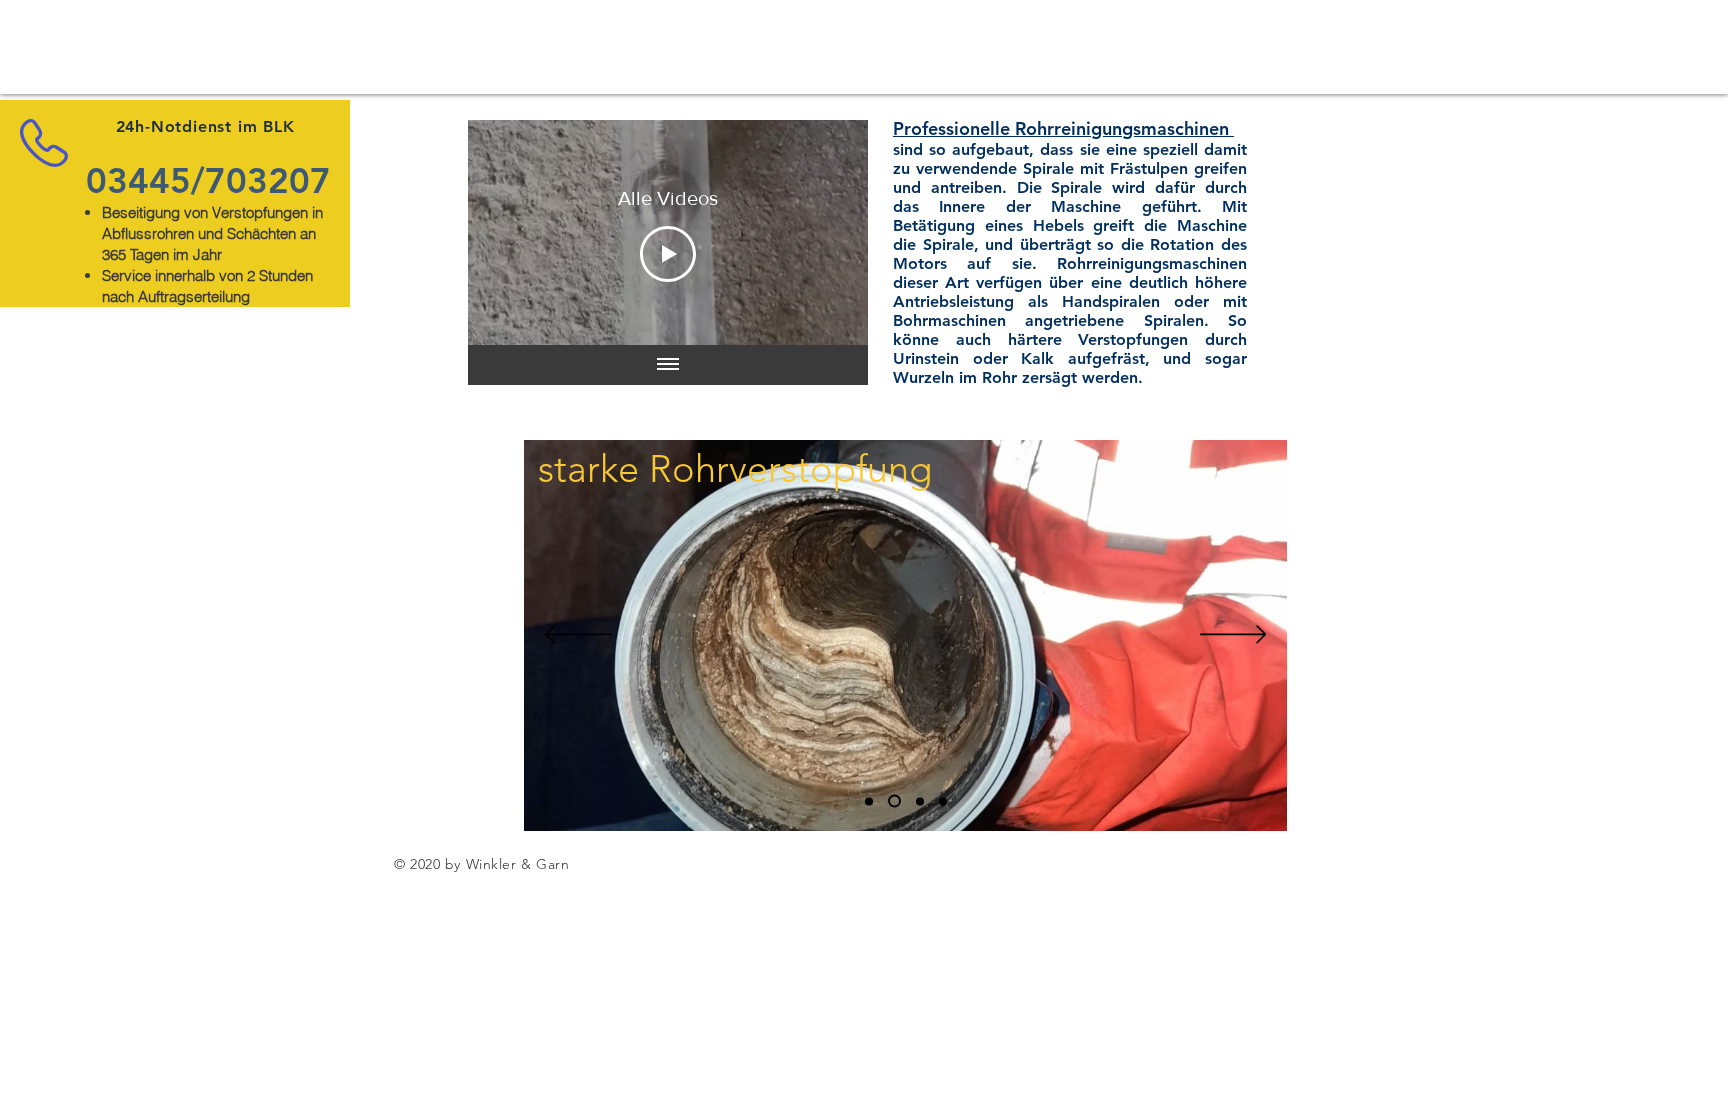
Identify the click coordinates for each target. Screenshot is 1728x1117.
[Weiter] (1233, 636)
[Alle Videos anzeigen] (668, 365)
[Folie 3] (917, 801)
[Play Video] (668, 254)
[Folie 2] (892, 801)
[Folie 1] (869, 801)
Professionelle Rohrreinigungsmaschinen (1061, 128)
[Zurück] (578, 636)
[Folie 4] (943, 801)
